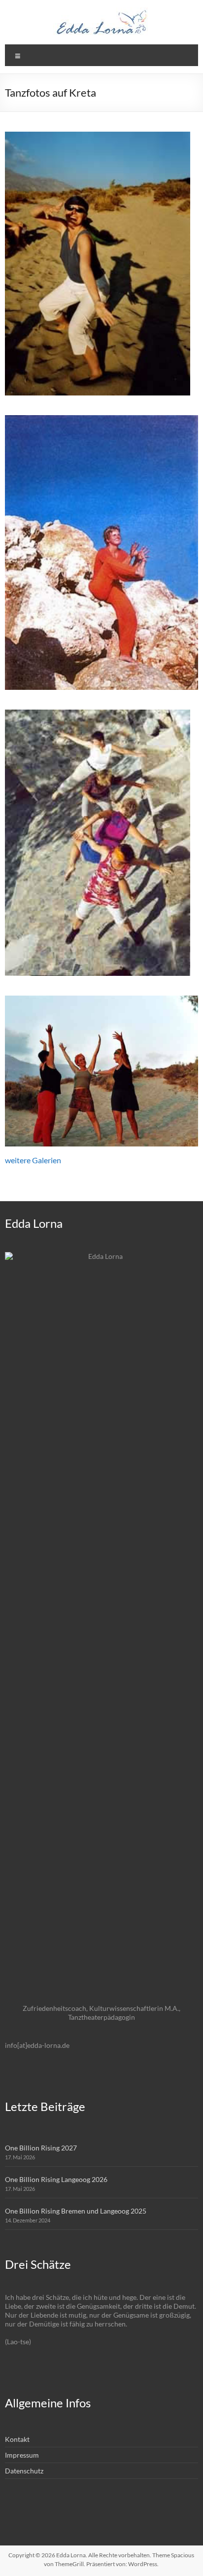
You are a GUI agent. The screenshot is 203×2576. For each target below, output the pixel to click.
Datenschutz (24, 2471)
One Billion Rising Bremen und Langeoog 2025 (76, 2211)
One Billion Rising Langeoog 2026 (56, 2179)
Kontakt (17, 2439)
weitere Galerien (33, 1160)
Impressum (22, 2455)
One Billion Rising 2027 (41, 2148)
